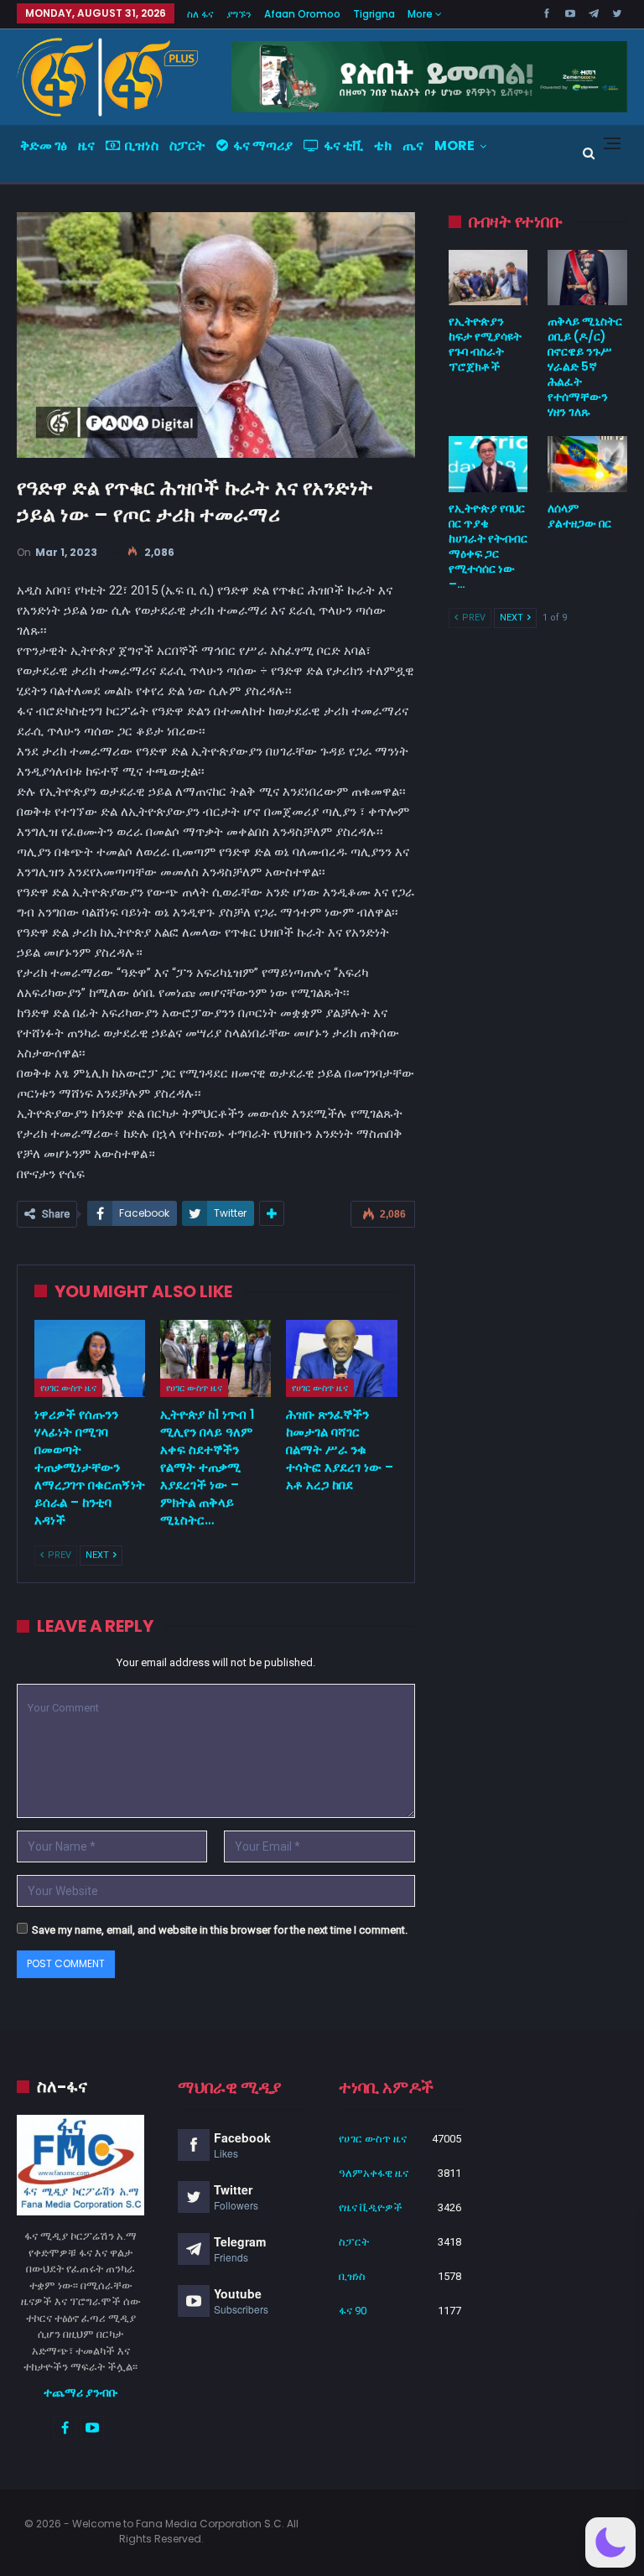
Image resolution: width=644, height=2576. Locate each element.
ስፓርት (187, 145)
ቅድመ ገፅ (44, 145)
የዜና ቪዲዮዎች (371, 2207)
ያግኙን (239, 14)
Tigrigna (374, 14)
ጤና (413, 145)
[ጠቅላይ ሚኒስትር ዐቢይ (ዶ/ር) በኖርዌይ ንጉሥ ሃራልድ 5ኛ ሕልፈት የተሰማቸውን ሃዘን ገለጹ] (587, 278)
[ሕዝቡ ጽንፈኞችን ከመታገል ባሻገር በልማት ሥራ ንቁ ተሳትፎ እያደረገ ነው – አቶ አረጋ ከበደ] (341, 1359)
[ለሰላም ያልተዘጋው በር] (587, 464)
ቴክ (383, 145)
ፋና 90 (353, 2311)
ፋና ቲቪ (343, 145)
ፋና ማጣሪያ (263, 145)
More (421, 14)
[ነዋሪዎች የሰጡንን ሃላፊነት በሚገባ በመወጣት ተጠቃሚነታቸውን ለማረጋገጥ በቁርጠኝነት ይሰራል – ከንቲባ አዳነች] (90, 1359)
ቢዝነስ (142, 145)
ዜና (86, 145)
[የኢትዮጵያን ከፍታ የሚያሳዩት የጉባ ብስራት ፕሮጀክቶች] (488, 278)
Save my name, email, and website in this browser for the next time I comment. (220, 1930)
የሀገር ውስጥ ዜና (68, 1388)
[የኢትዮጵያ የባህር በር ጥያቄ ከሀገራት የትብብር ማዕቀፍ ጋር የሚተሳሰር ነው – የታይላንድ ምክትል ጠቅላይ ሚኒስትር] (488, 464)
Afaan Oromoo (302, 14)
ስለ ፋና (200, 14)
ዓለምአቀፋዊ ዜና (374, 2173)
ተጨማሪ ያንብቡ (81, 2392)
